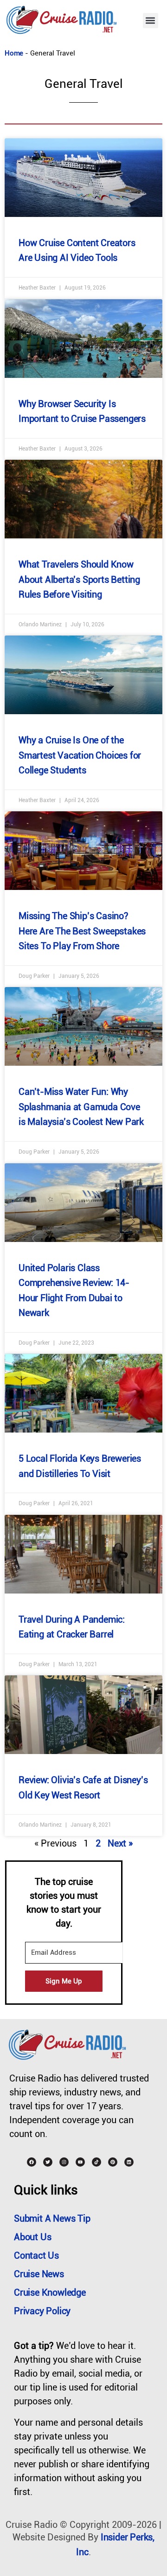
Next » (120, 1843)
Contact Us (36, 2255)
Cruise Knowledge (50, 2292)
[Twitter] (48, 2162)
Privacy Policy (42, 2311)
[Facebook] (32, 2162)
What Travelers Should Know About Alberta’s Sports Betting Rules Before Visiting (79, 579)
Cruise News (39, 2274)
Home (14, 53)
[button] (151, 21)
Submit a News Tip (52, 2218)
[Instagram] (64, 2162)
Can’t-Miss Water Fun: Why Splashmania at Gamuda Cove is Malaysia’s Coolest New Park (81, 1107)
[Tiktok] (96, 2162)
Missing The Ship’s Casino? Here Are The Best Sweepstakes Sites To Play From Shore (82, 931)
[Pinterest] (113, 2162)
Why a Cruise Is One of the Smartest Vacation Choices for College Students (80, 755)
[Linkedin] (129, 2162)
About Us (32, 2237)
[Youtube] (80, 2162)
